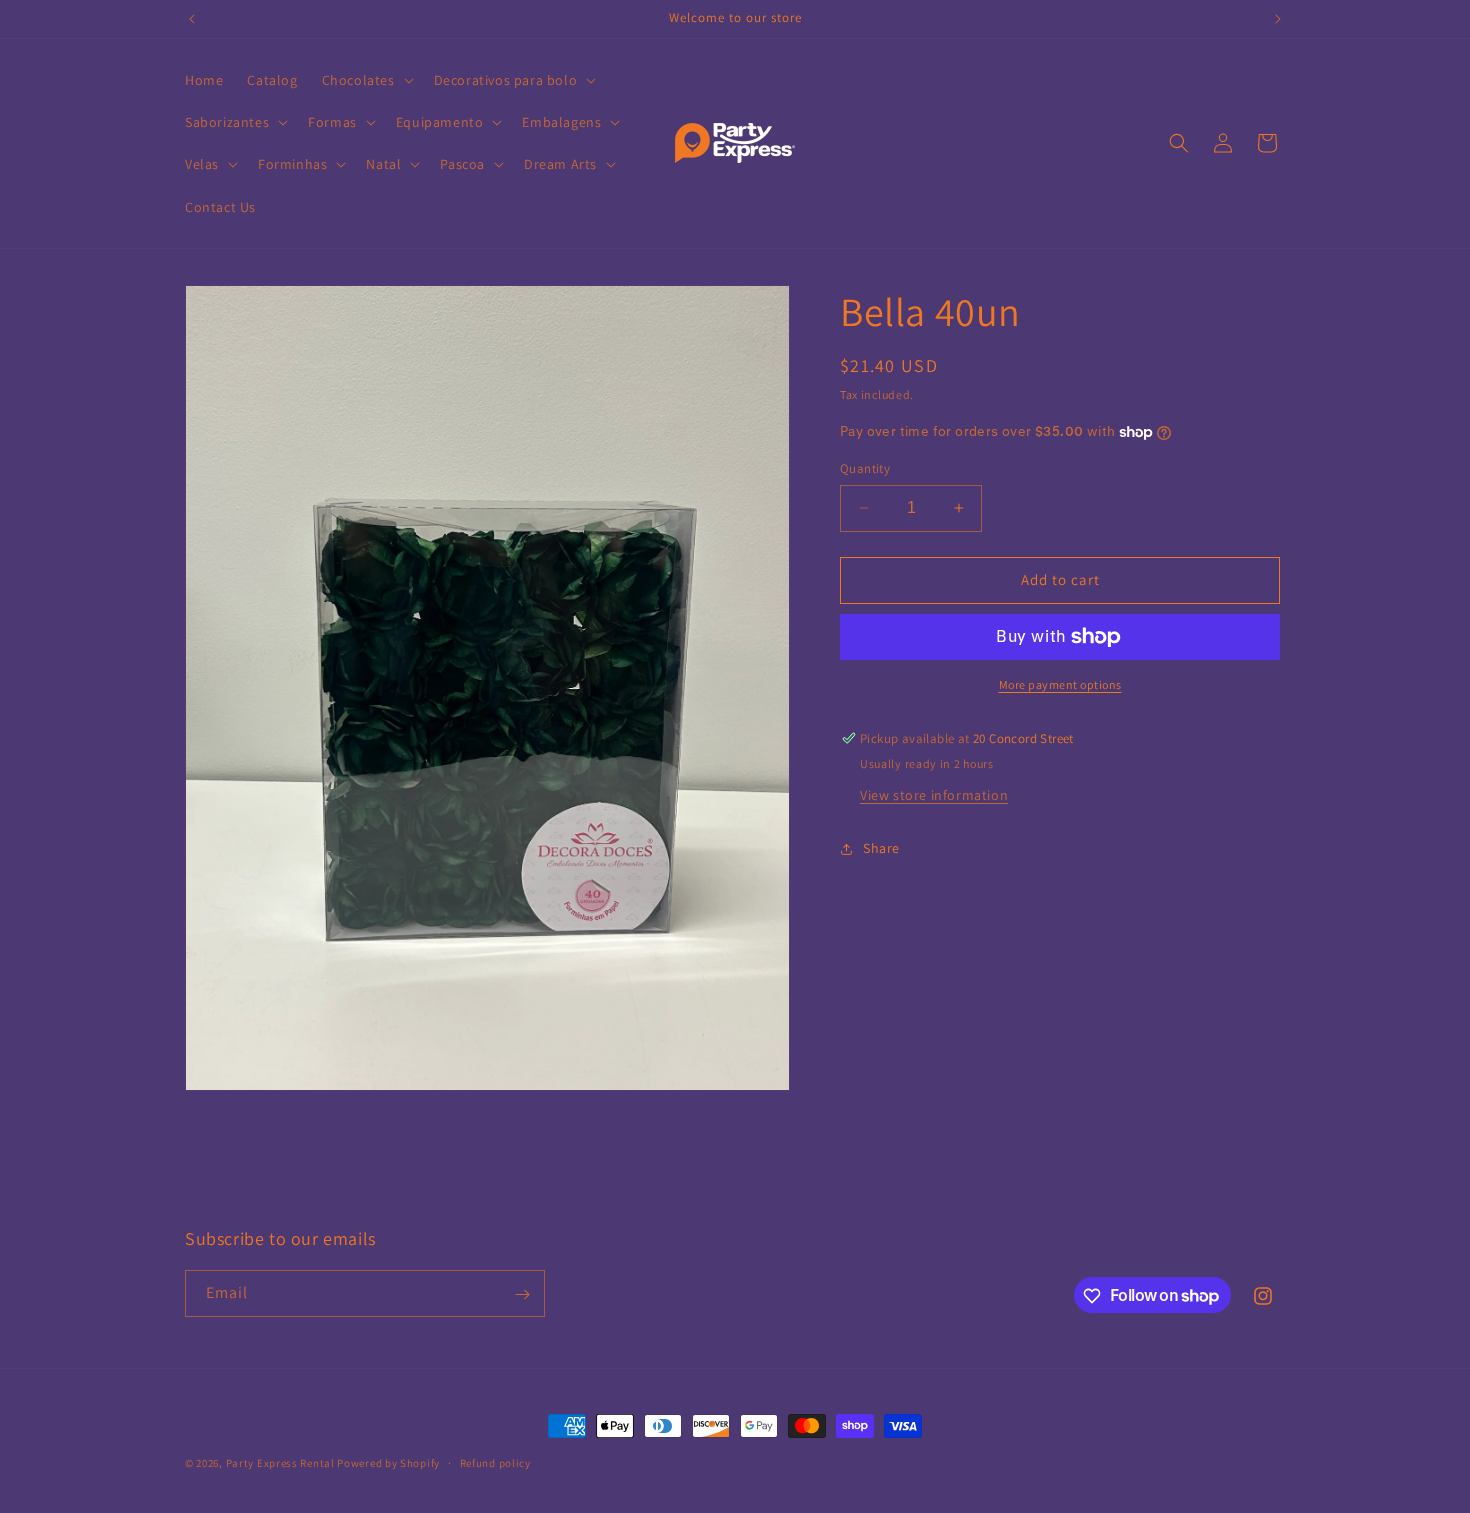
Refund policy (495, 1462)
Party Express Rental (280, 1463)
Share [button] (881, 848)
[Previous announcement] (192, 19)
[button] (366, 80)
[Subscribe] (522, 1294)
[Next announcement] (1278, 19)
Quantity (865, 468)
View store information (934, 795)
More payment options (1060, 684)
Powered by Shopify (388, 1463)
